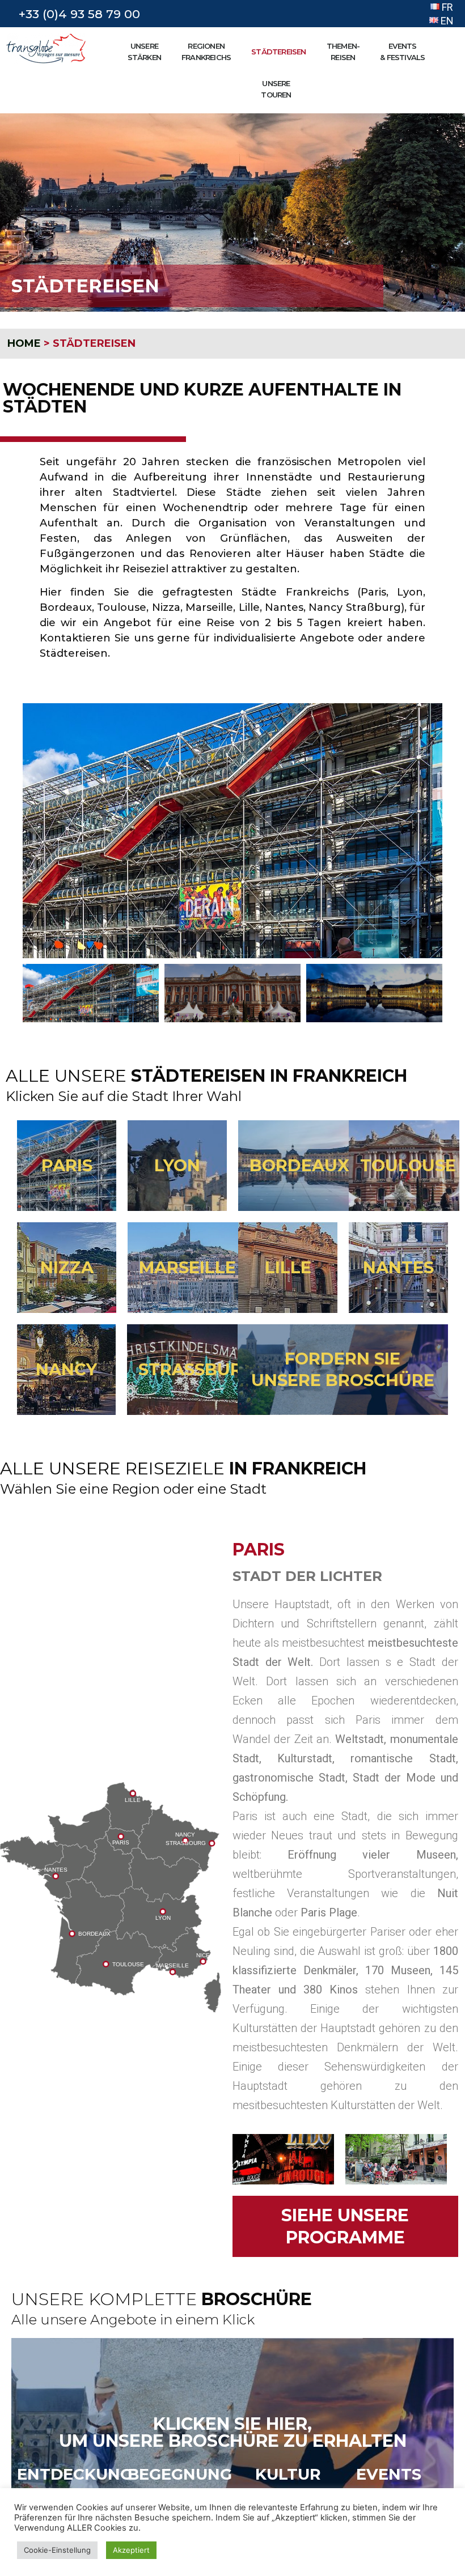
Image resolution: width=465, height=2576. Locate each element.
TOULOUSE (408, 1165)
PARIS (67, 1165)
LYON (177, 1165)
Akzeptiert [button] (131, 2550)
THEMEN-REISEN (343, 52)
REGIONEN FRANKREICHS (206, 52)
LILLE (288, 1267)
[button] (33, 831)
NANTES (398, 1267)
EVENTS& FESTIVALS (402, 52)
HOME (24, 343)
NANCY (66, 1369)
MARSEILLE (187, 1267)
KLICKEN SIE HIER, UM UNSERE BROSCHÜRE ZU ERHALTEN (233, 2432)
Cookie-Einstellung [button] (57, 2550)
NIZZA (67, 1267)
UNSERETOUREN (276, 89)
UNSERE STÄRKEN (144, 52)
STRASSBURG (197, 1369)
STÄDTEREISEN (278, 52)
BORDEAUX (299, 1165)
